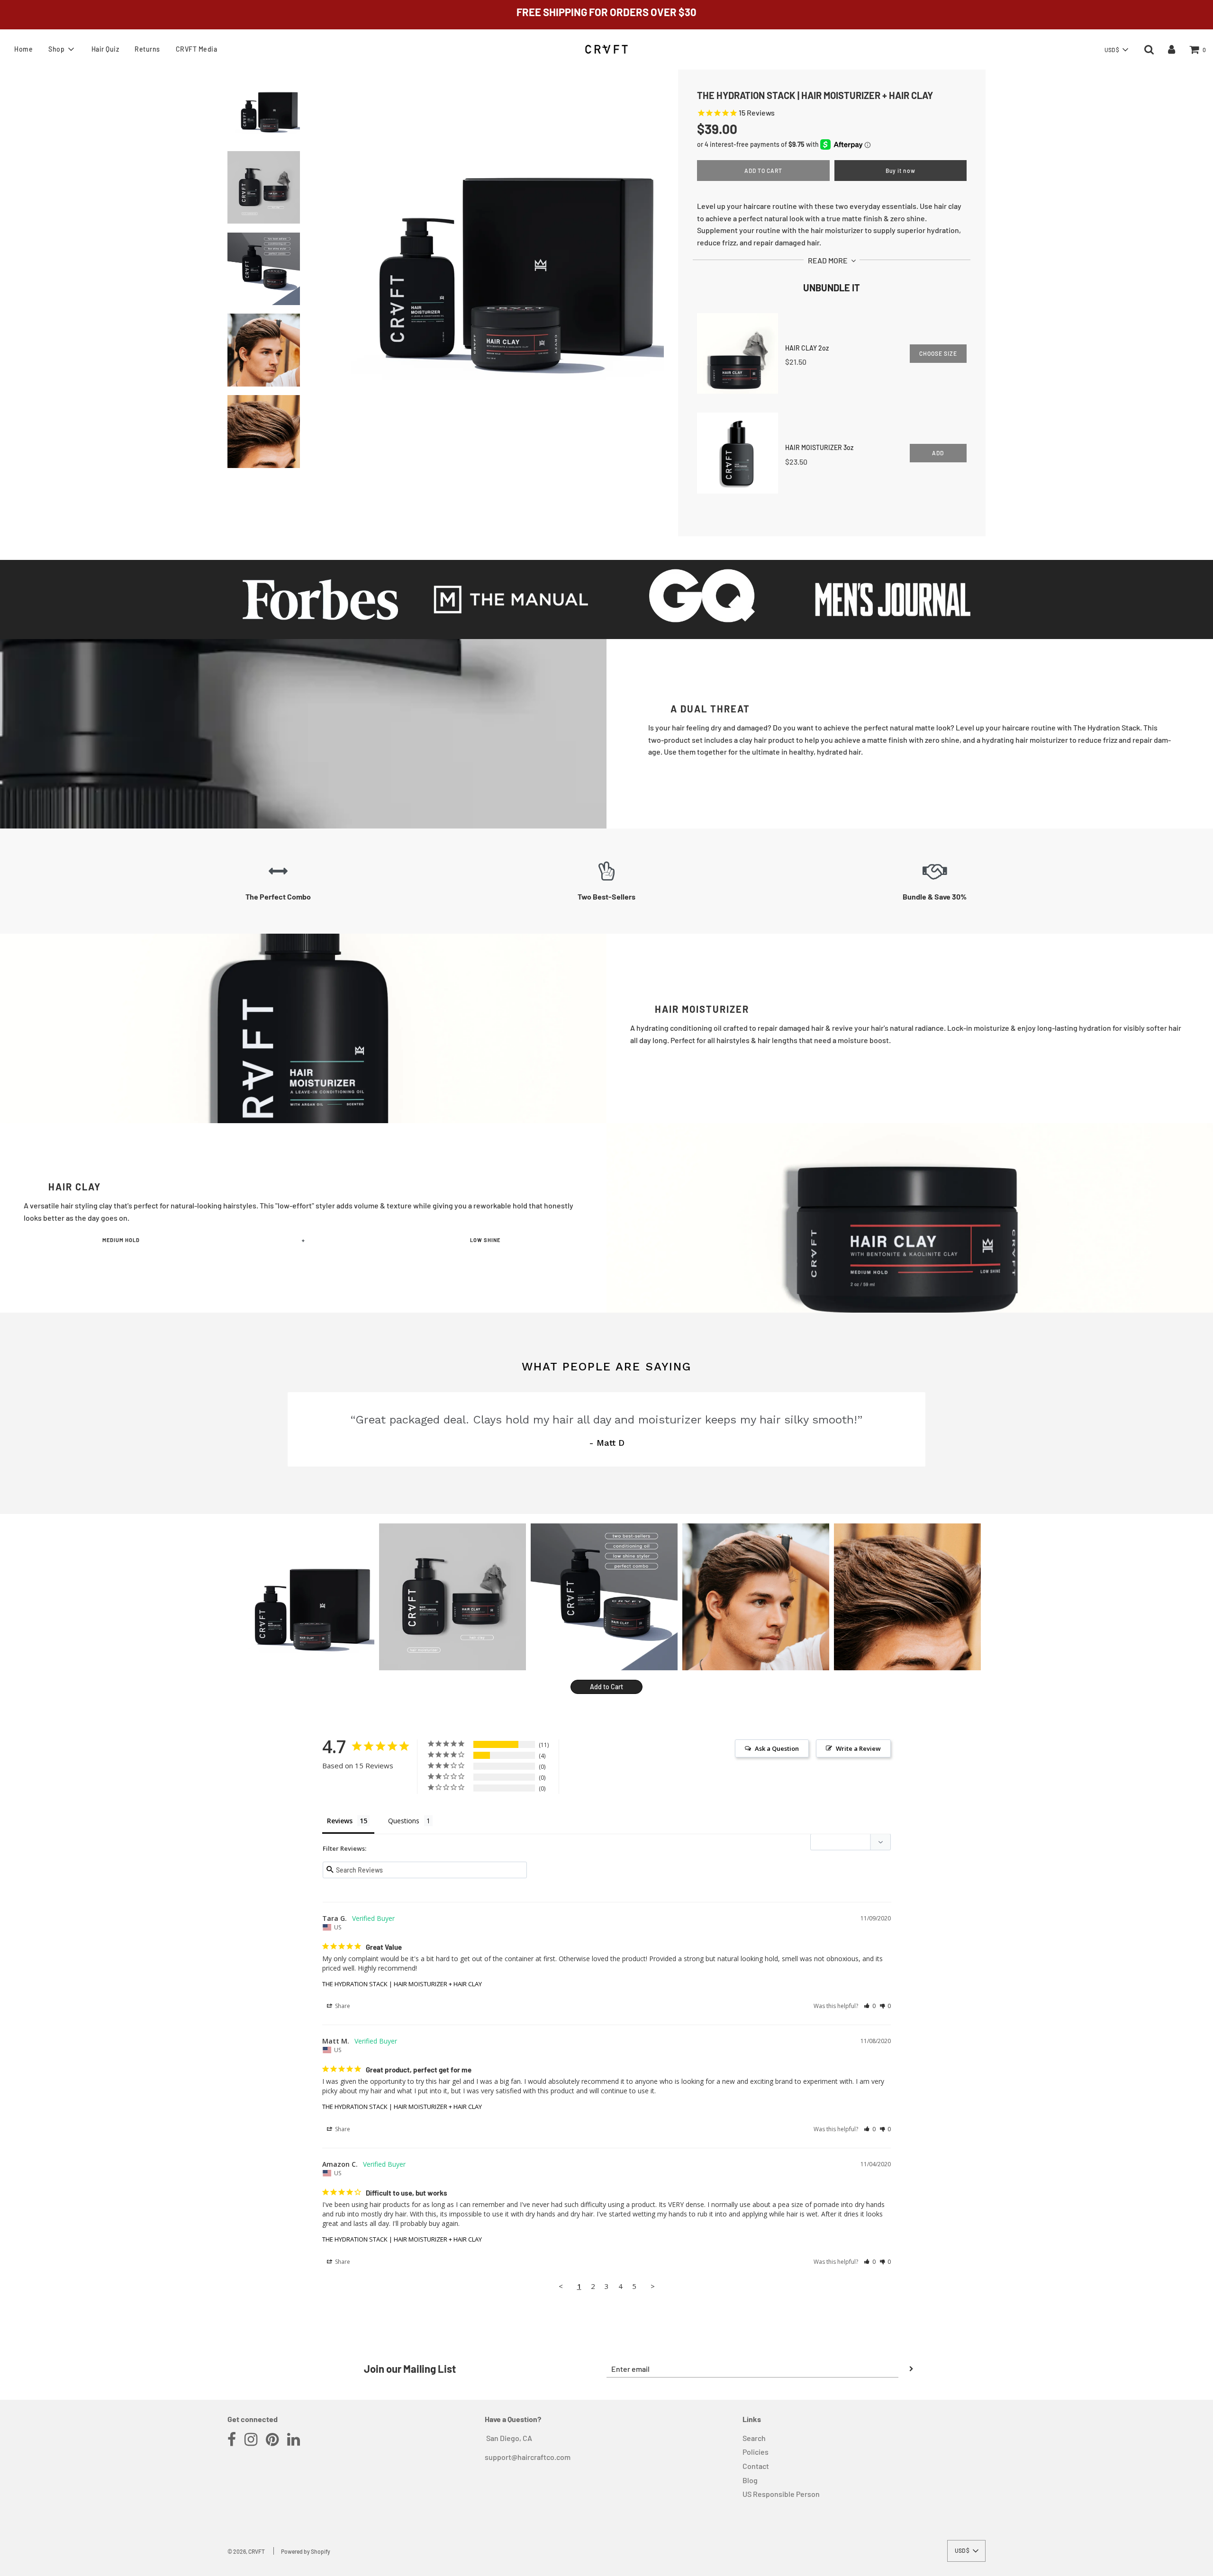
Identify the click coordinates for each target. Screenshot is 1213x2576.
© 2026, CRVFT (246, 2551)
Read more (828, 260)
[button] (1116, 50)
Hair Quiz (105, 49)
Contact (756, 2466)
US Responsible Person (781, 2494)
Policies (756, 2452)
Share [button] (342, 2006)
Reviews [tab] (340, 1821)
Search (754, 2438)
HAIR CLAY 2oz (807, 348)
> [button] (653, 2286)
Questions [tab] (404, 1821)
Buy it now (901, 171)
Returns (147, 49)
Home (23, 49)
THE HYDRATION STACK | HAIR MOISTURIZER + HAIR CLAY (402, 1984)
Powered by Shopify (306, 2551)
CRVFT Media (197, 49)
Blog (750, 2480)
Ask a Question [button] (777, 1748)
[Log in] (1172, 49)
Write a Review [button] (858, 1748)
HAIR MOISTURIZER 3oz (819, 447)
